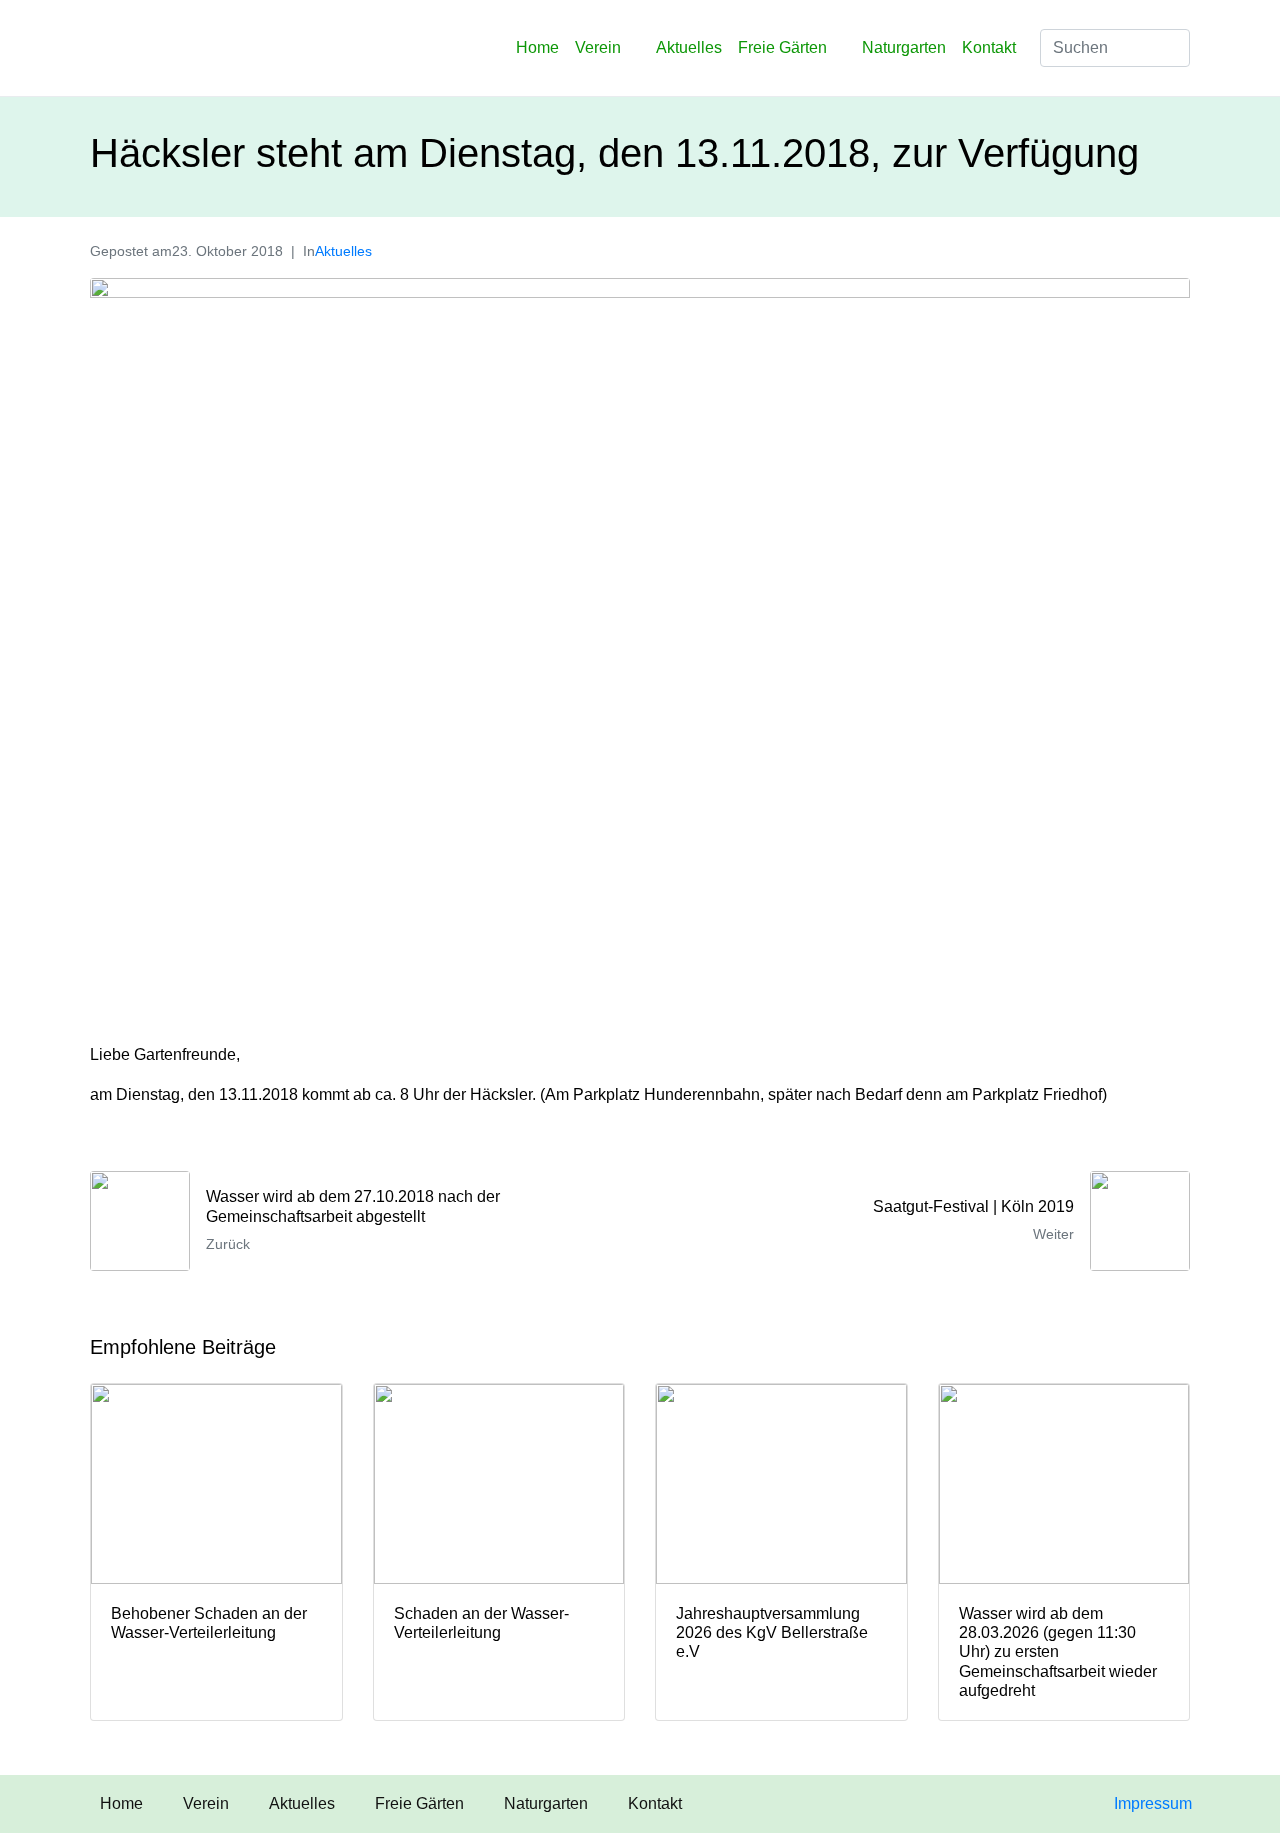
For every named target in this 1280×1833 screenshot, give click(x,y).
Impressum (1153, 1803)
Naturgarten (904, 47)
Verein (598, 47)
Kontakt (989, 47)
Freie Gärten (782, 47)
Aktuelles (689, 47)
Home (537, 47)
